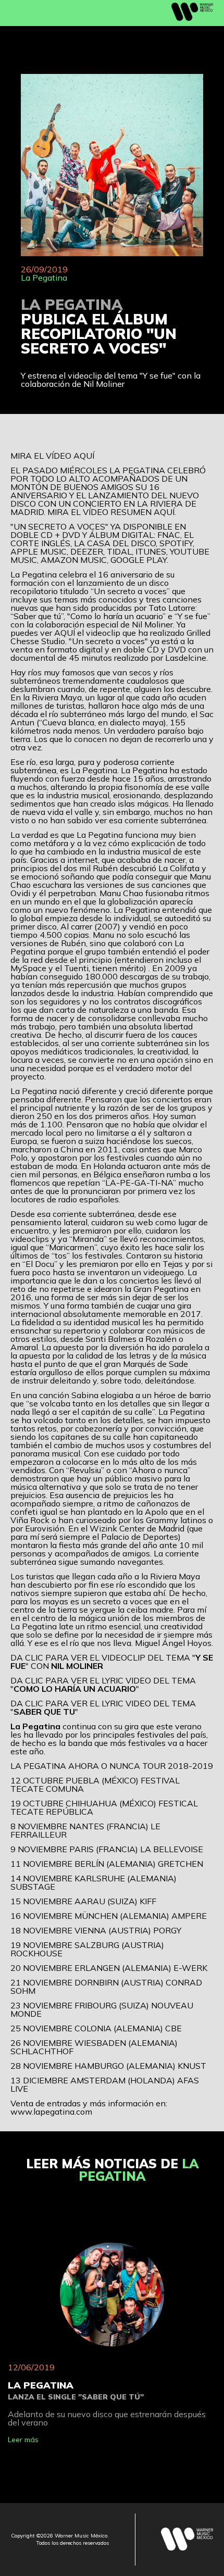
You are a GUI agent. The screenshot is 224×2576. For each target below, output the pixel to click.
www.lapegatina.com (51, 2112)
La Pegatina (44, 278)
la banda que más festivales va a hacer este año (109, 1747)
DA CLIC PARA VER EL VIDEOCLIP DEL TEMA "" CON (112, 1662)
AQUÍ (84, 456)
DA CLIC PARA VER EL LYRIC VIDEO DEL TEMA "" (103, 1685)
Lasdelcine (186, 658)
